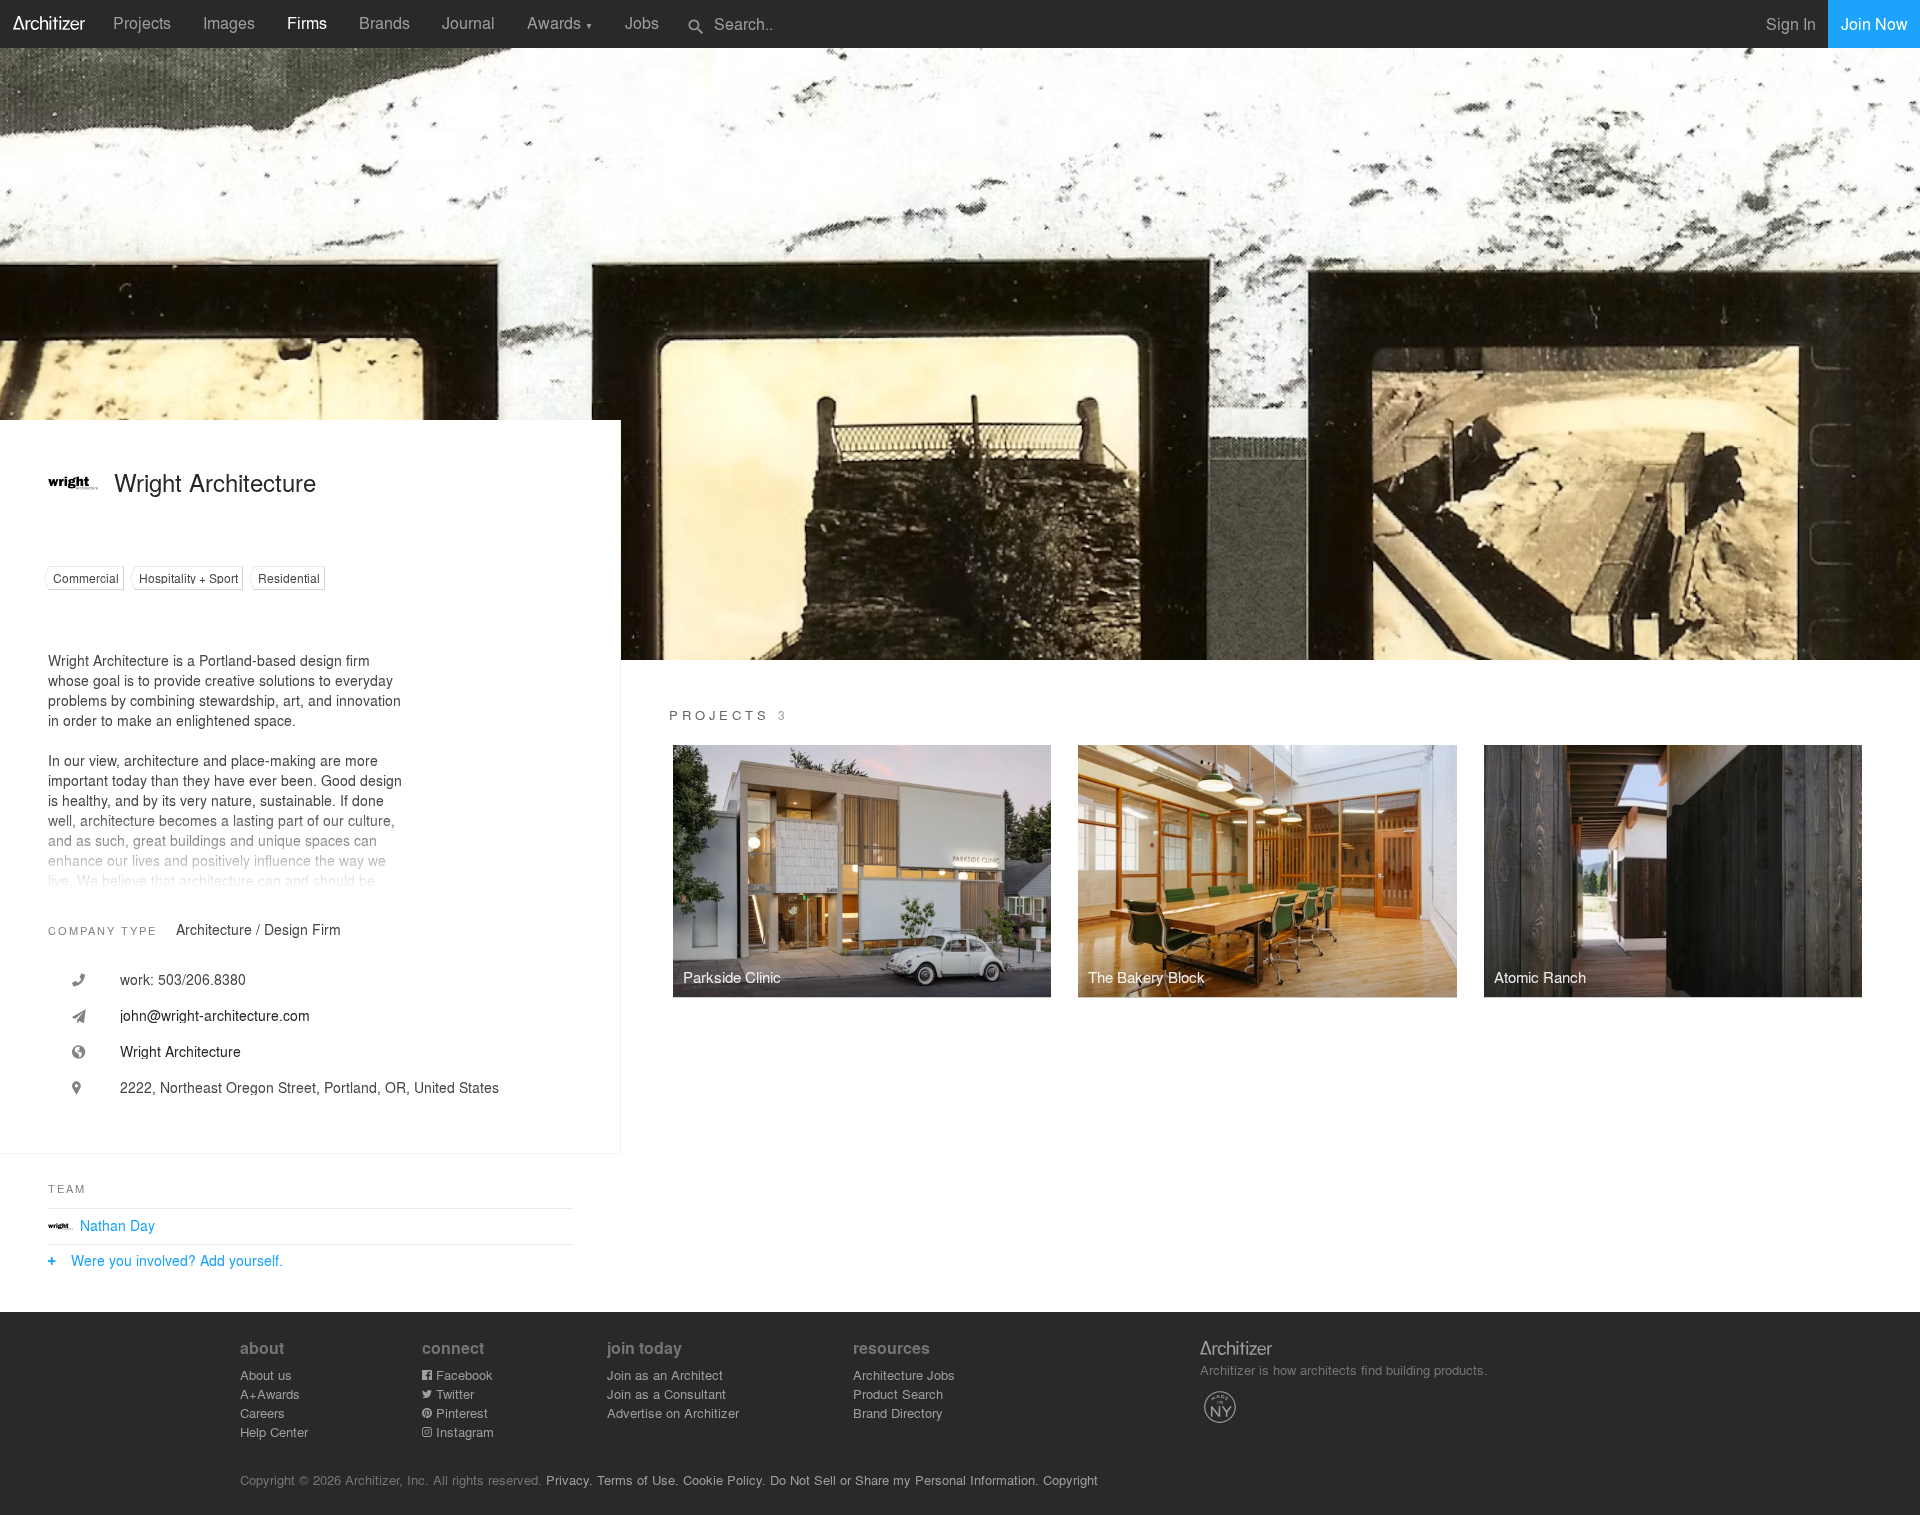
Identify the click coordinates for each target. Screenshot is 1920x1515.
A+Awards (270, 1393)
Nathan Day (117, 1225)
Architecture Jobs (904, 1374)
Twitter (453, 1393)
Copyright (1070, 1479)
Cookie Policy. (724, 1479)
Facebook (462, 1374)
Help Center (274, 1431)
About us (266, 1374)
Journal (468, 22)
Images (229, 22)
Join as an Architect (665, 1374)
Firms (307, 22)
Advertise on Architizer (673, 1412)
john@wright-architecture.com (215, 1015)
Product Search (898, 1393)
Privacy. (569, 1479)
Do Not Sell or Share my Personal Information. (904, 1479)
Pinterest (460, 1412)
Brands (384, 22)
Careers (262, 1412)
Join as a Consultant (666, 1393)
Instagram (463, 1431)
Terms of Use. (638, 1479)
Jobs (642, 22)
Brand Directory (898, 1412)
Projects (142, 22)
